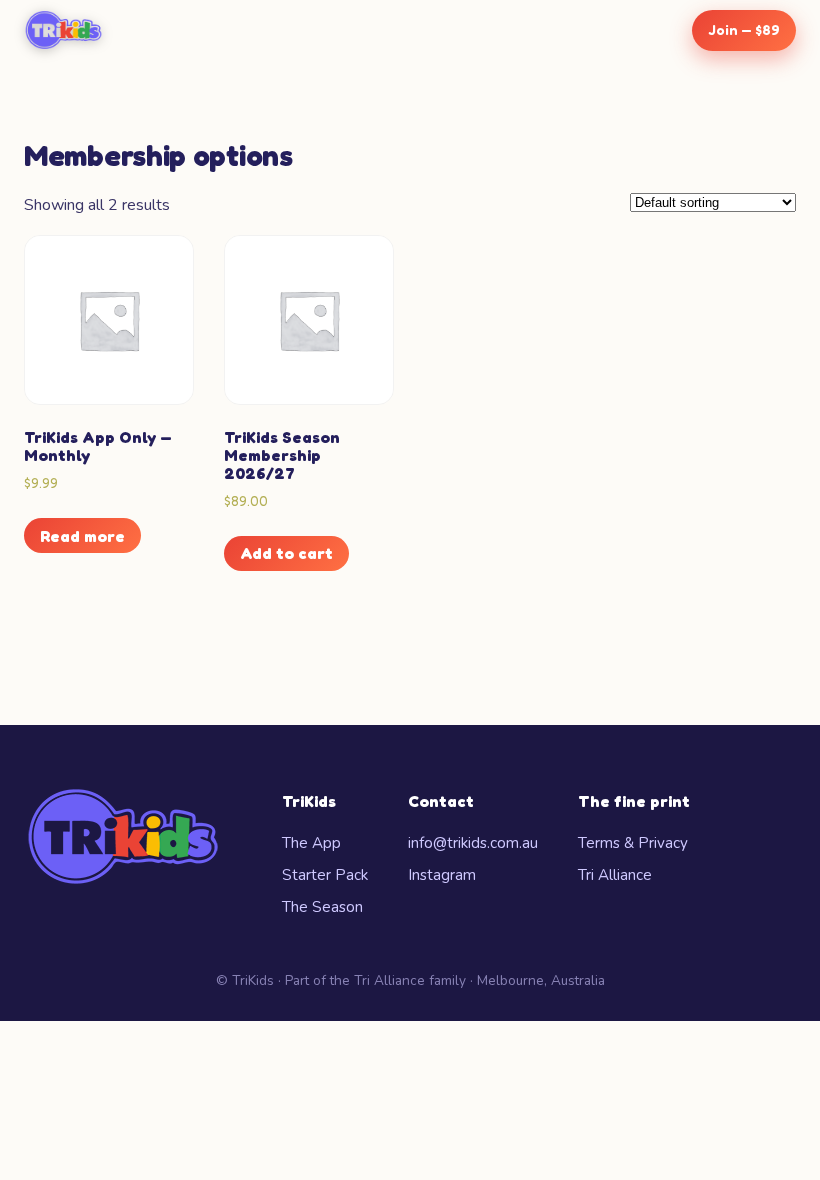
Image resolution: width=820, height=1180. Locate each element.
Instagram (442, 875)
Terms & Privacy (633, 843)
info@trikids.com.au (473, 843)
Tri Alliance (615, 875)
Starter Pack (325, 875)
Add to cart (286, 553)
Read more (82, 536)
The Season (322, 907)
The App (311, 843)
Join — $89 (744, 29)
